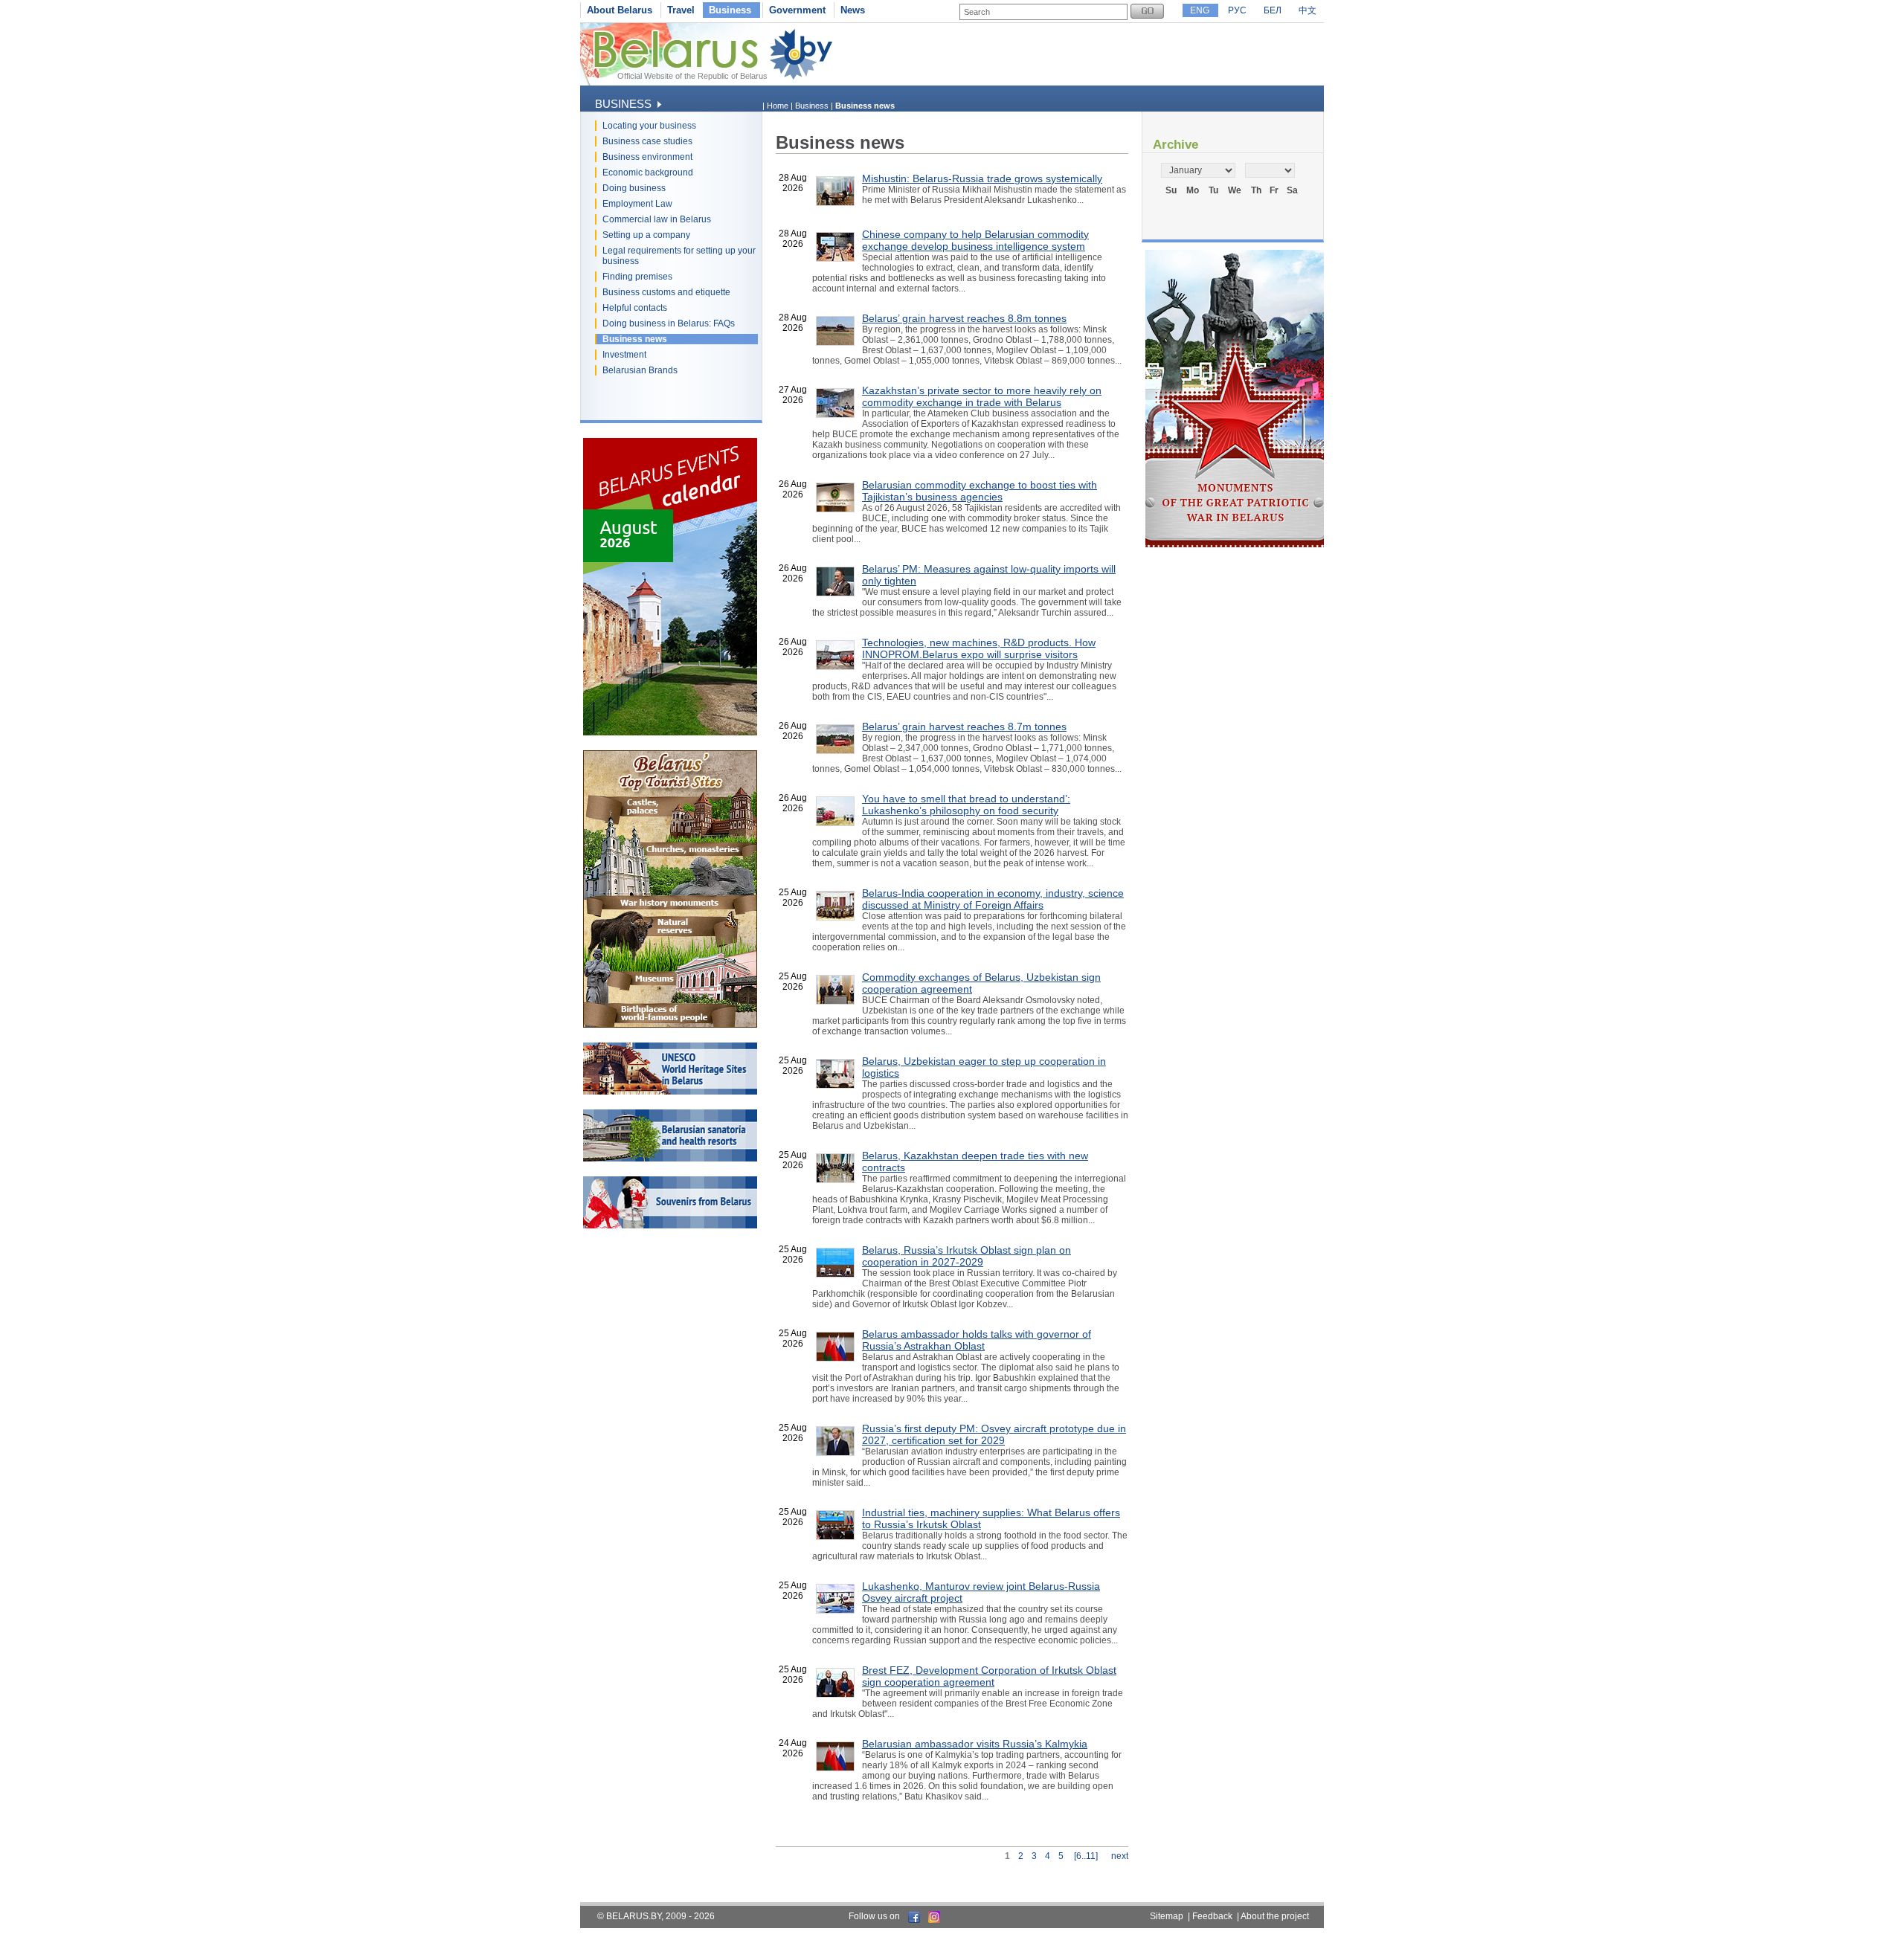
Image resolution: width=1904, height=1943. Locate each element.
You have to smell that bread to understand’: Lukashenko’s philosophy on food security (966, 805)
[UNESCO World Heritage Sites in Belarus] (670, 1092)
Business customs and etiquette (666, 292)
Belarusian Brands (640, 370)
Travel (681, 10)
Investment (624, 355)
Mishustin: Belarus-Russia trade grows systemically (982, 178)
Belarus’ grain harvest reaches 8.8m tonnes (964, 318)
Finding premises (637, 277)
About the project (1275, 1916)
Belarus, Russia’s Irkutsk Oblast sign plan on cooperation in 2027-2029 (967, 1256)
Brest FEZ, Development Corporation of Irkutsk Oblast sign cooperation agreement (989, 1676)
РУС (1237, 10)
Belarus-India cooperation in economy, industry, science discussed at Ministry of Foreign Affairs (993, 899)
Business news (635, 339)
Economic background (648, 173)
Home (778, 106)
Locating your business (649, 126)
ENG (1200, 10)
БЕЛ (1273, 10)
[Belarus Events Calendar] (670, 732)
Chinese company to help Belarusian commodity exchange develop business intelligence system (975, 240)
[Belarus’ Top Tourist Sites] (670, 1025)
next (1120, 1856)
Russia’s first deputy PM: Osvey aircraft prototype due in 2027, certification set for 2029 (994, 1434)
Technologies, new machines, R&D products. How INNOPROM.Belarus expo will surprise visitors (979, 648)
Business (730, 10)
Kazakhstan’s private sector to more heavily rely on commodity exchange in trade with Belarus (982, 396)
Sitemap (1167, 1916)
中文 (1308, 10)
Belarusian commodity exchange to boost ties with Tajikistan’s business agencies (980, 491)
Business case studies (647, 141)
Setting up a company (646, 235)
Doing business (634, 188)
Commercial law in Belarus (657, 219)
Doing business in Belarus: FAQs (669, 323)
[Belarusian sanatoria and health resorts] (670, 1159)
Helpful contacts (635, 308)
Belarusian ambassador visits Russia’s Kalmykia (975, 1744)
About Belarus (620, 10)
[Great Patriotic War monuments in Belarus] (1235, 544)
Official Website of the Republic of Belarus (692, 76)
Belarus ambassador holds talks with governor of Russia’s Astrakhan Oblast (977, 1340)
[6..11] (1086, 1856)
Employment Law (637, 204)
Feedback (1212, 1916)
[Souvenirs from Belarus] (670, 1225)
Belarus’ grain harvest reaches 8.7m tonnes (964, 726)
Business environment (647, 157)
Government (797, 10)
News (853, 10)
